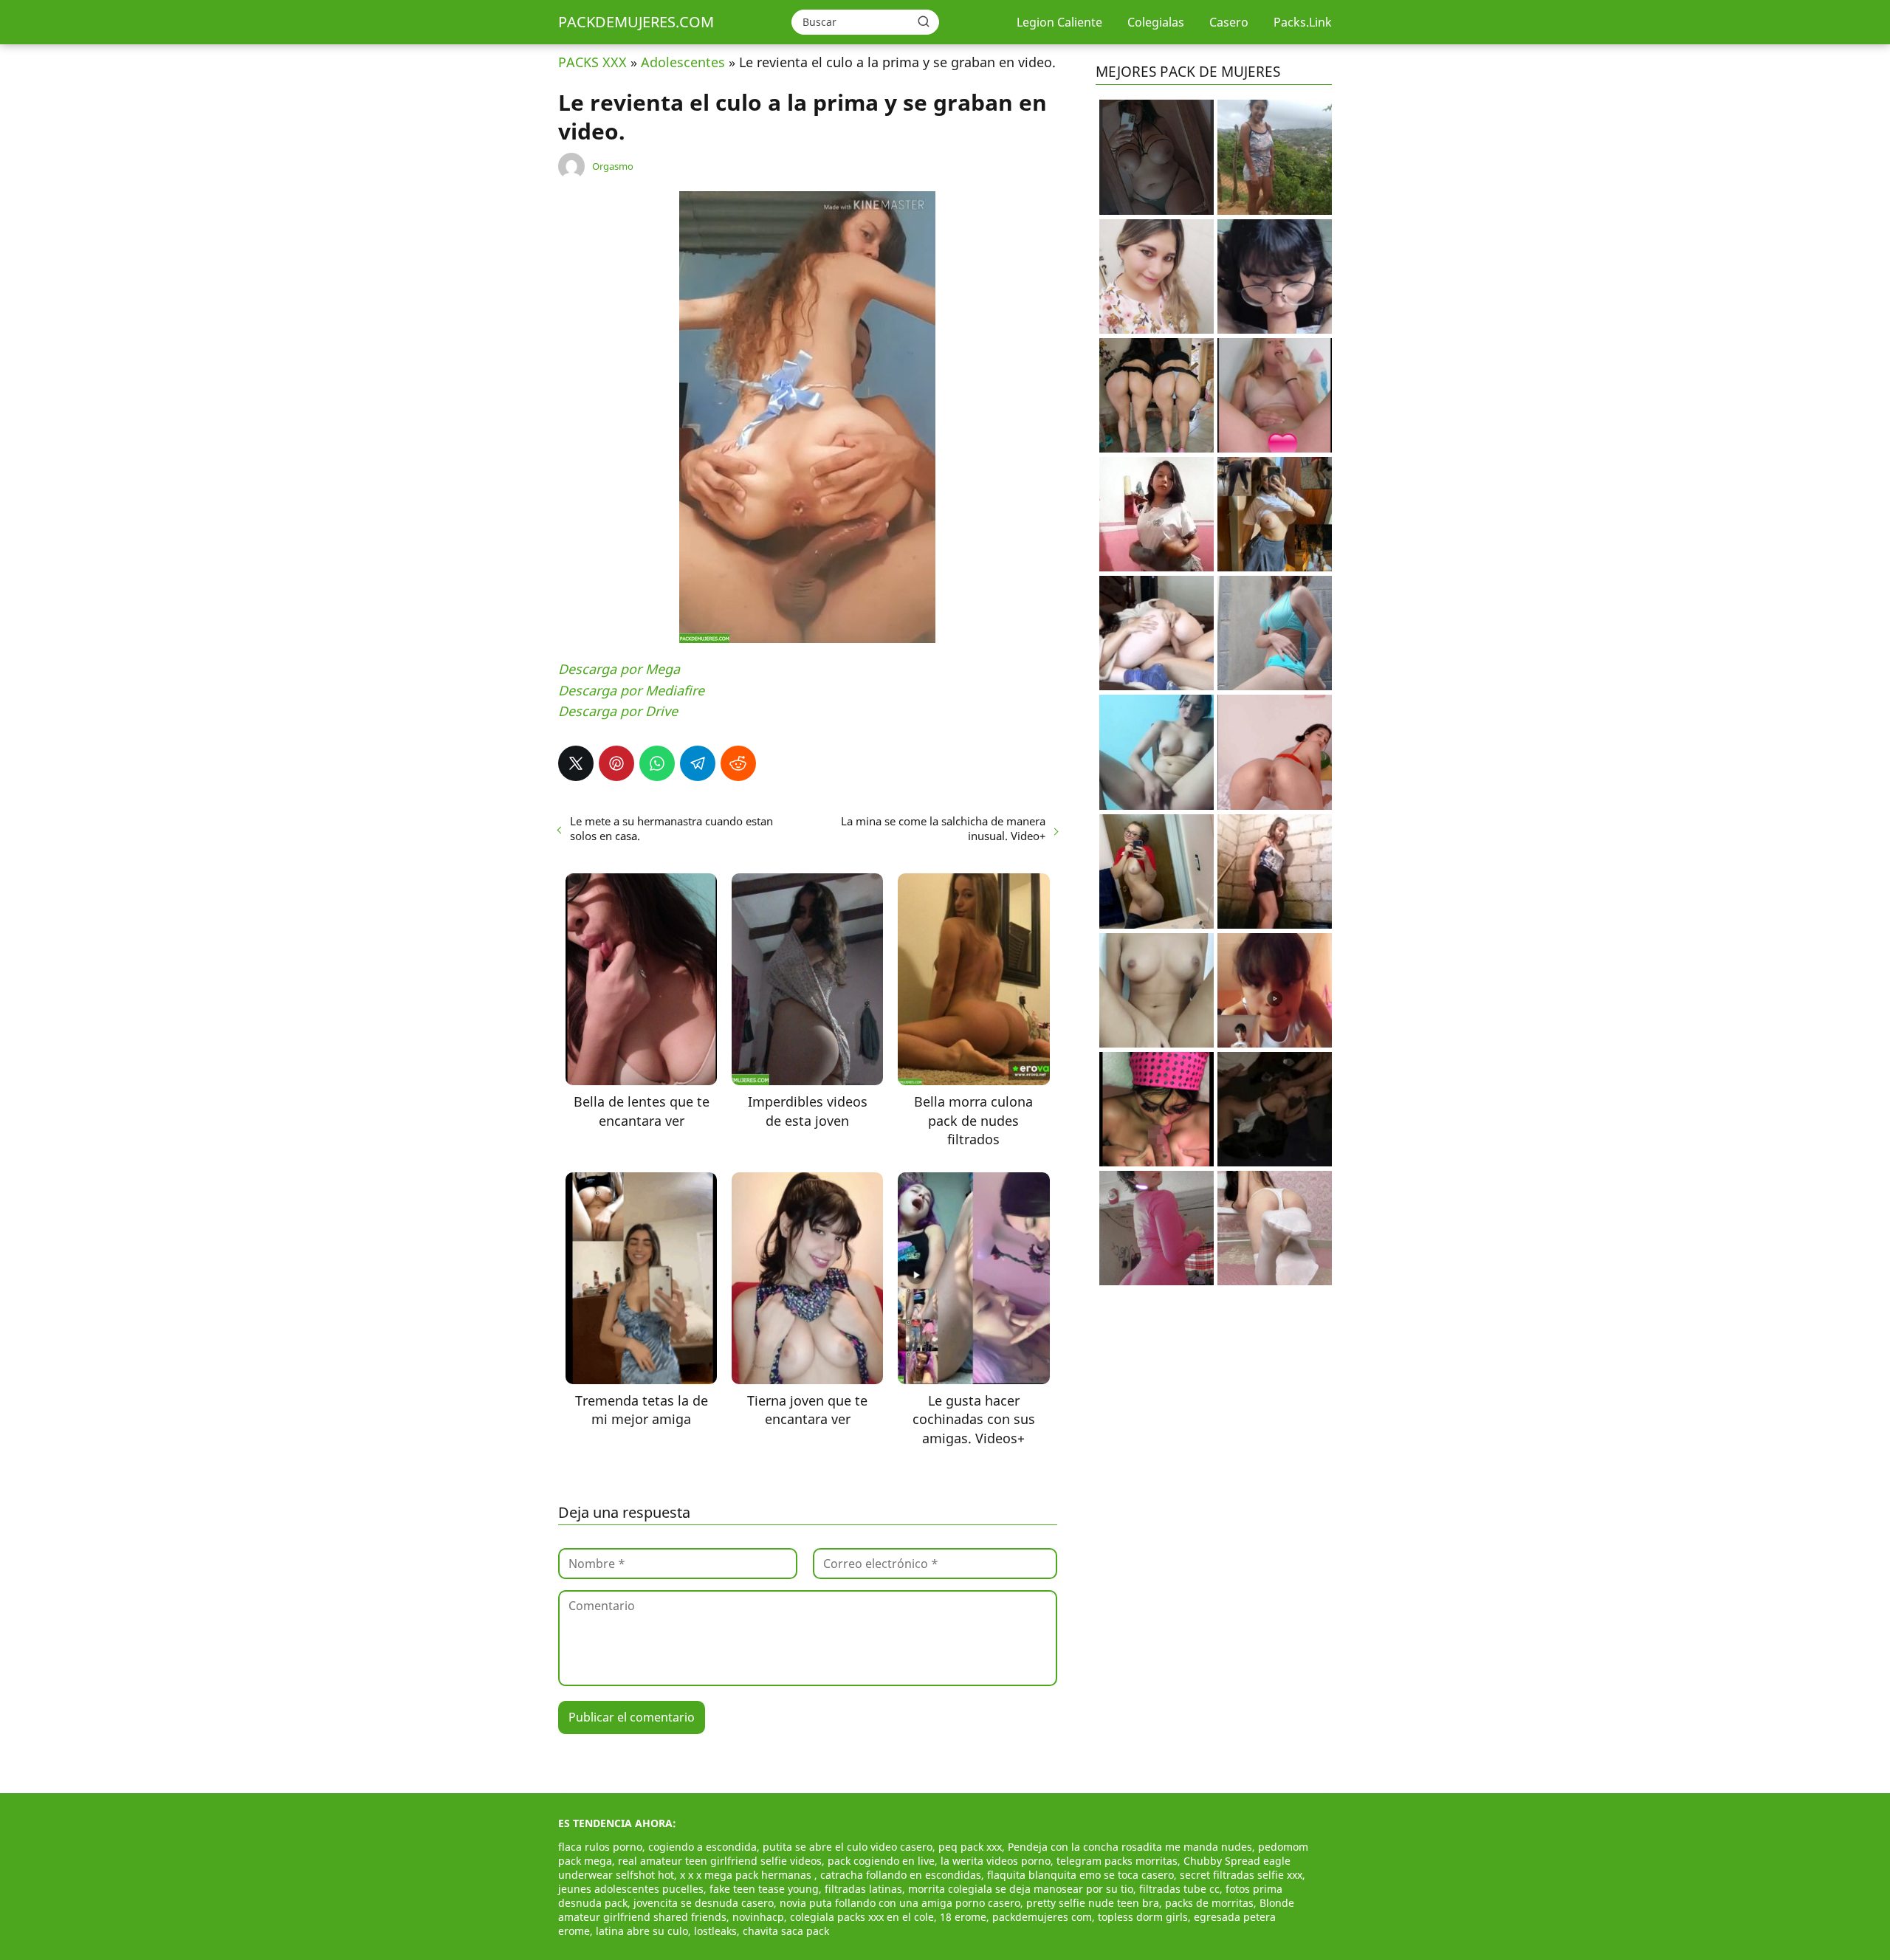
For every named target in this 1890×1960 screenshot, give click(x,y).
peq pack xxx (970, 1847)
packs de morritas (1209, 1903)
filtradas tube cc (1179, 1889)
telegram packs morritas (1117, 1861)
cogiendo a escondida (702, 1847)
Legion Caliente (1059, 22)
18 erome (963, 1917)
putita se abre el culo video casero (848, 1847)
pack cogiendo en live (881, 1861)
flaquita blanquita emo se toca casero (1080, 1875)
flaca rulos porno (600, 1847)
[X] (576, 763)
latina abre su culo (642, 1931)
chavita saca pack (786, 1931)
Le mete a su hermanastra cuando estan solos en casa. (671, 828)
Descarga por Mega (619, 669)
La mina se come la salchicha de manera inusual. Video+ (943, 828)
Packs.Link (1303, 22)
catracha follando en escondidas (901, 1875)
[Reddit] (738, 763)
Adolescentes (683, 62)
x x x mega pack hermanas (747, 1875)
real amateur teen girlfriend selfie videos (720, 1861)
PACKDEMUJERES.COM (636, 22)
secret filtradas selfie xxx (1241, 1875)
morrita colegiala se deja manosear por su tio (1021, 1889)
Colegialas (1156, 22)
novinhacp (758, 1917)
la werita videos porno (996, 1861)
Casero (1229, 22)
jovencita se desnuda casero (704, 1903)
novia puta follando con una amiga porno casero (900, 1903)
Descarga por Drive (618, 711)
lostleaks (715, 1931)
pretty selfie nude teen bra (1093, 1903)
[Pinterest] (616, 763)
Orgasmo (613, 166)
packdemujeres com (1042, 1917)
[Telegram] (698, 763)
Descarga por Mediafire (631, 690)
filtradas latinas (863, 1889)
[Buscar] (924, 21)
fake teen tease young (764, 1889)
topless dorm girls (1143, 1917)
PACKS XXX (592, 62)
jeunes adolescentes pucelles (631, 1889)
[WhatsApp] (657, 763)
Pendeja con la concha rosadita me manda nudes (1130, 1847)
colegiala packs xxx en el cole (862, 1917)
